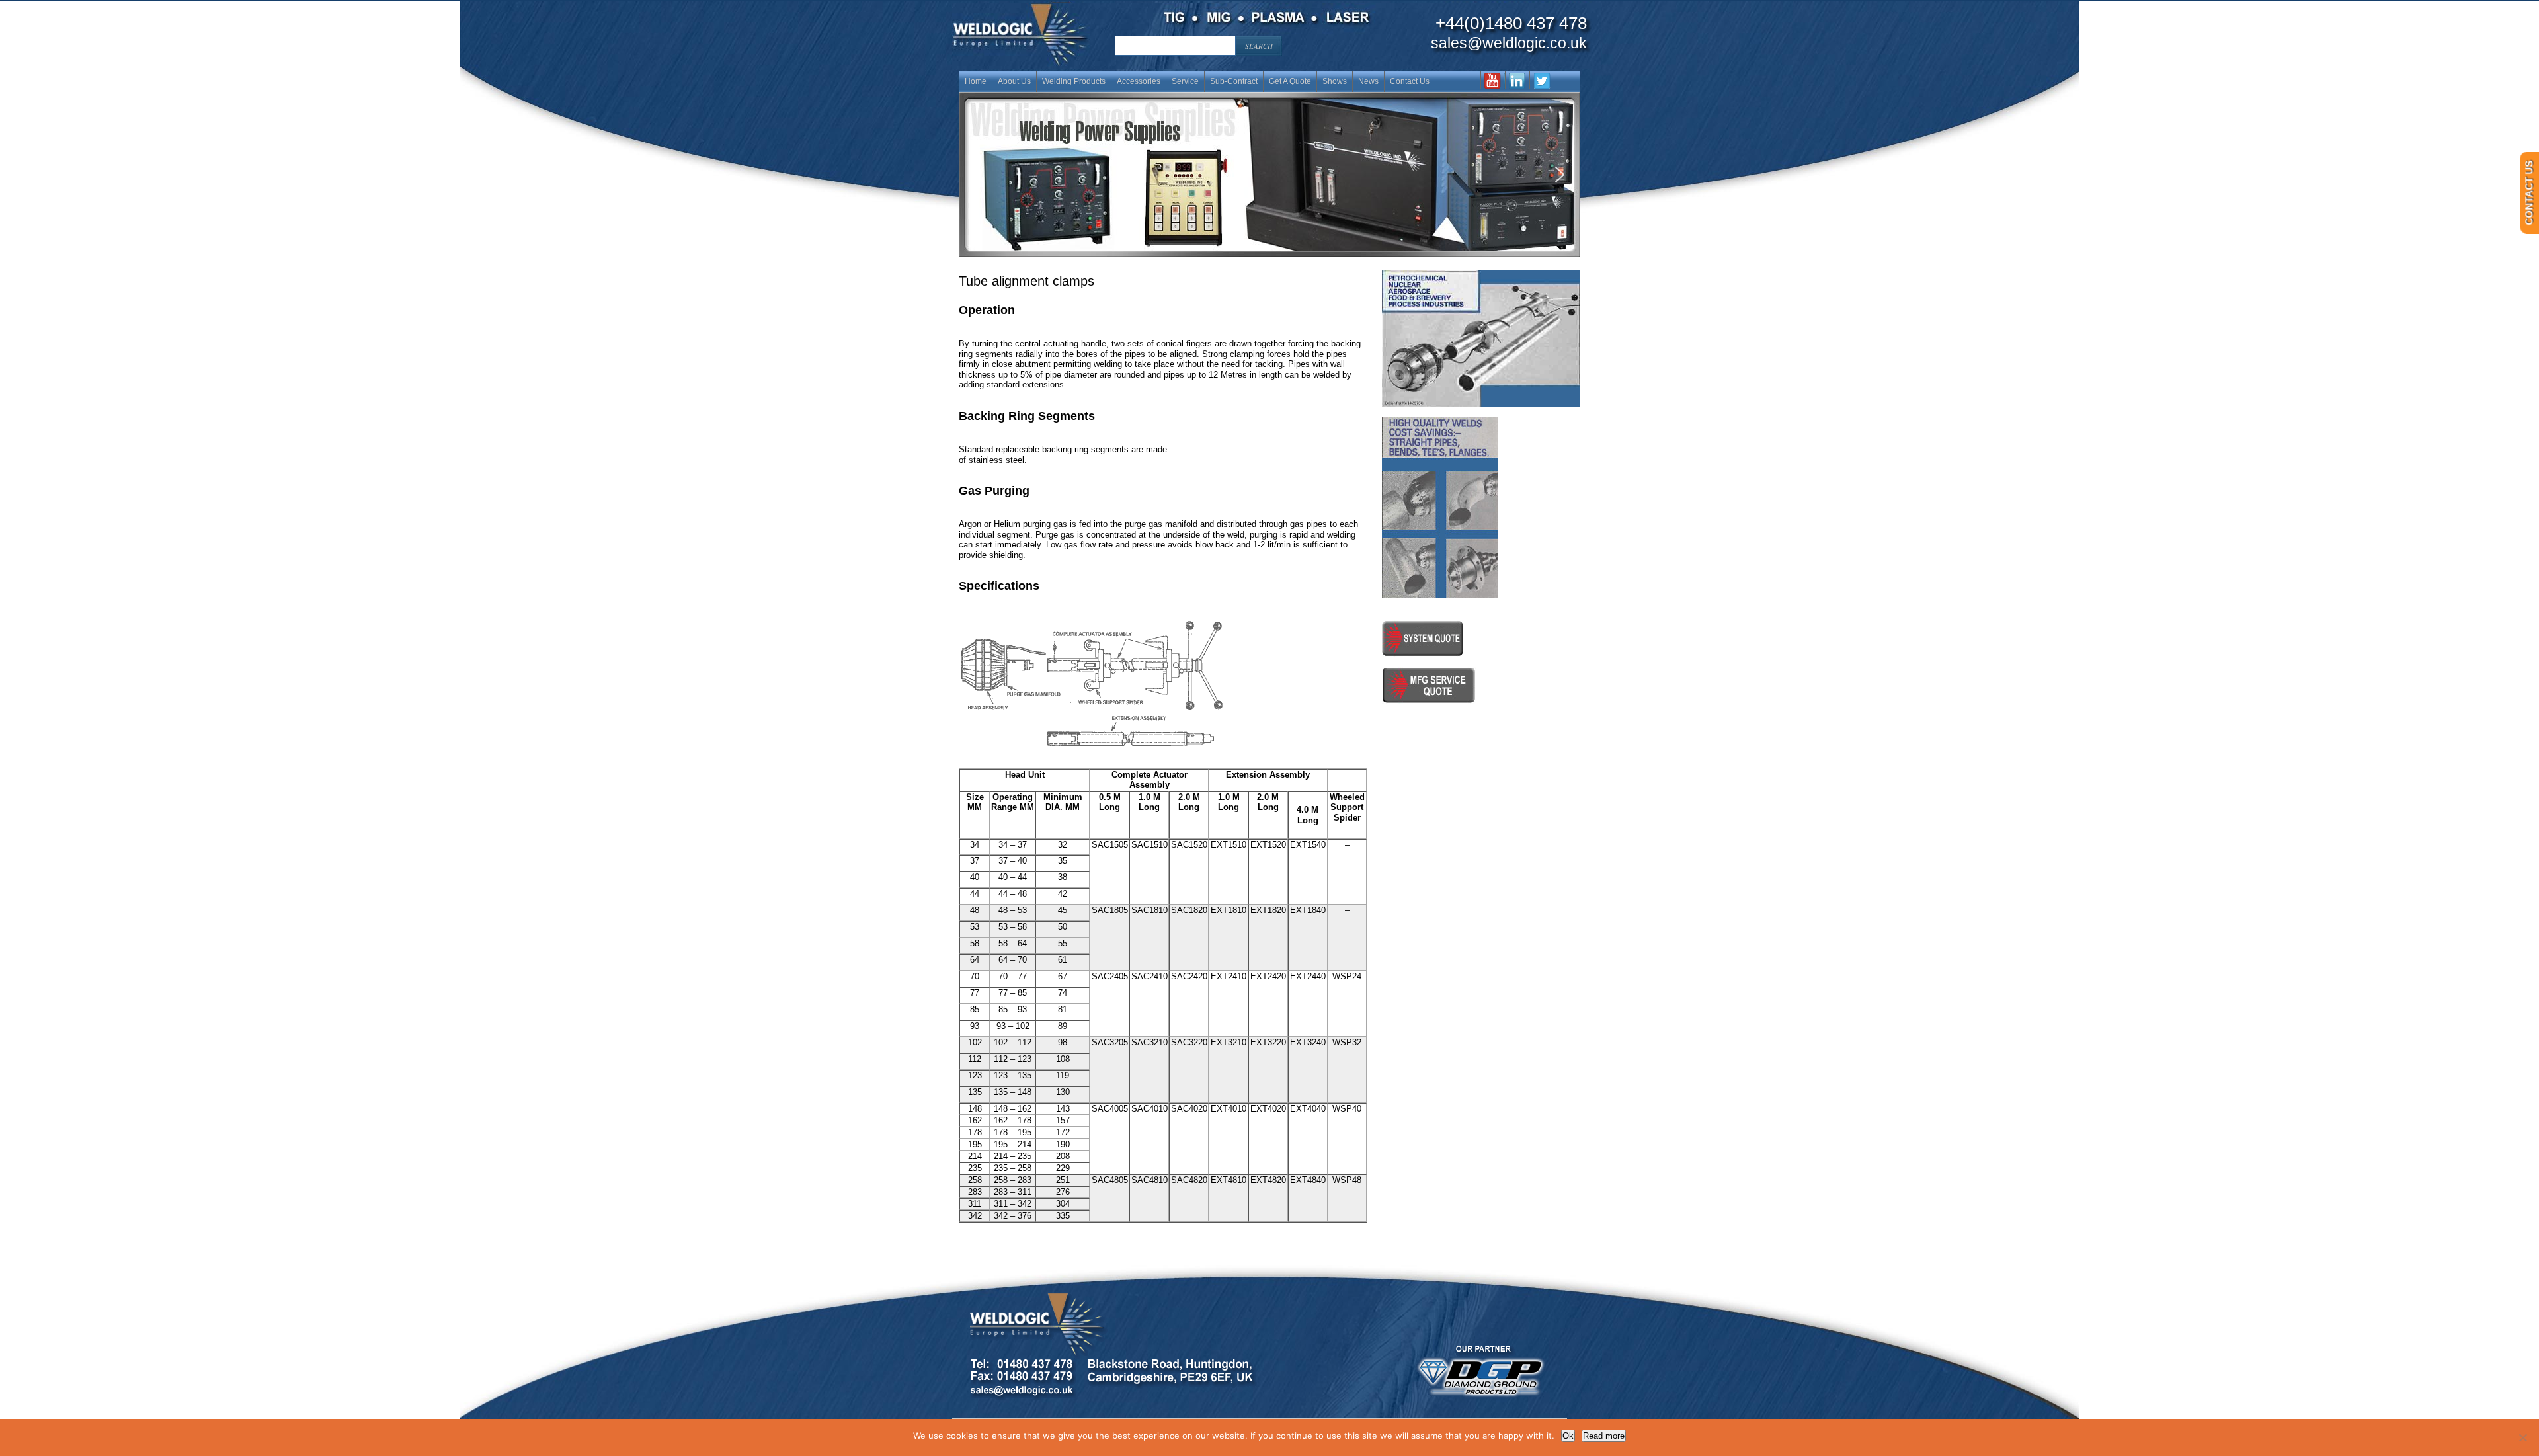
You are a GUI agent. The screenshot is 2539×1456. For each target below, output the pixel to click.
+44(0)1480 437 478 (1511, 23)
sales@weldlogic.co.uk (1509, 43)
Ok (1568, 1436)
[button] (1269, 175)
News (1368, 81)
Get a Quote (1290, 81)
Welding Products (1074, 81)
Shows (1335, 81)
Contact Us (1410, 81)
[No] (2522, 1437)
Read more (1604, 1436)
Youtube (1493, 80)
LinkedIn (1517, 80)
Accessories (1139, 81)
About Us (1014, 81)
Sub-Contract (1234, 81)
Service (1185, 81)
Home (976, 81)
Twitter (1542, 80)
